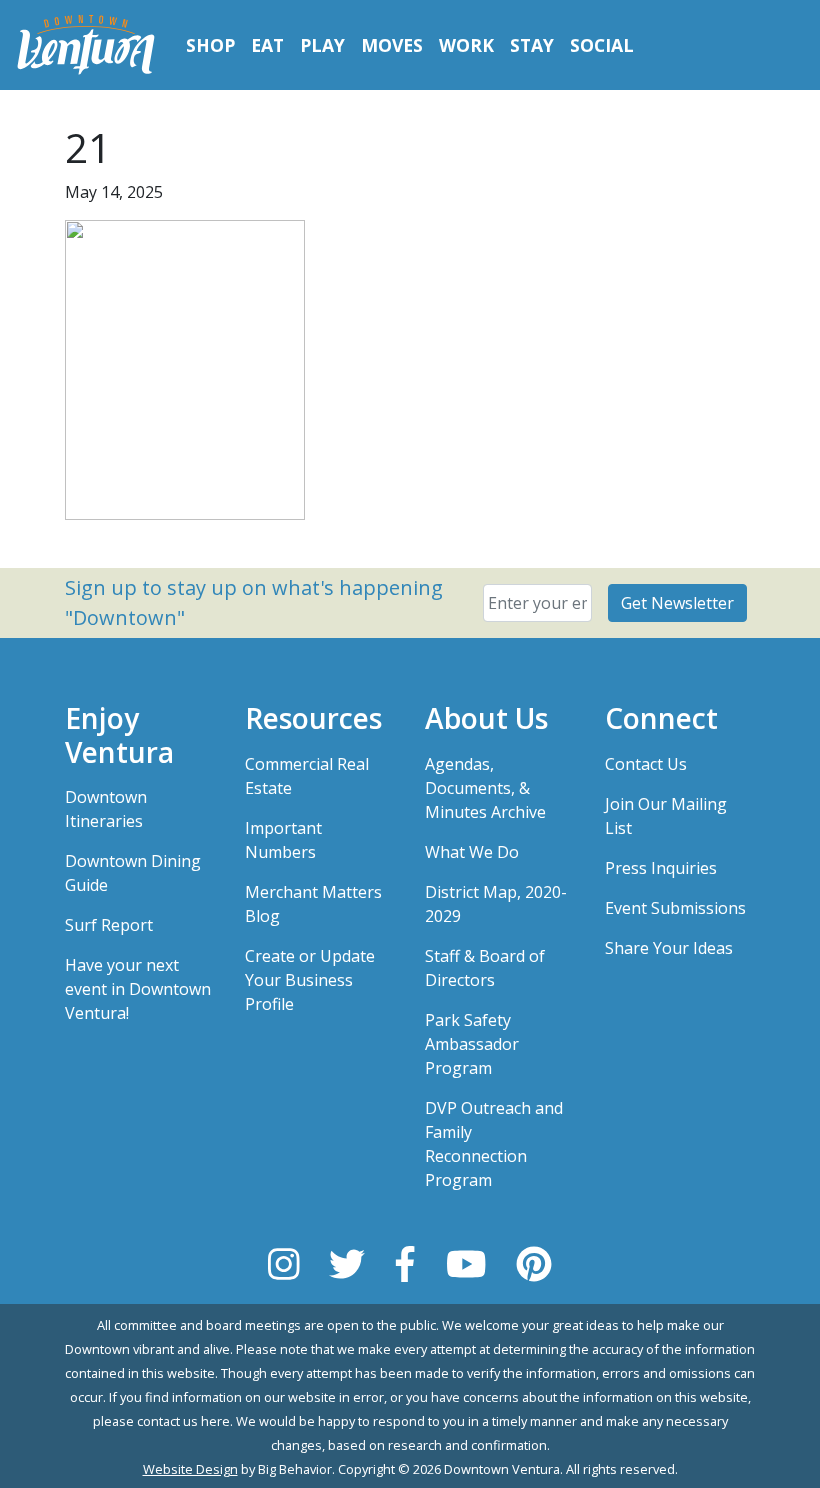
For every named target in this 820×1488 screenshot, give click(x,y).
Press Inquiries (661, 868)
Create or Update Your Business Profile (310, 980)
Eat (267, 45)
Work (466, 45)
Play (322, 45)
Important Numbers (283, 840)
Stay (532, 45)
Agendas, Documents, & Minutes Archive (485, 788)
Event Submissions (675, 908)
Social (602, 45)
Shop (210, 45)
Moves (392, 45)
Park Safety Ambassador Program (472, 1044)
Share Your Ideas (669, 948)
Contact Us (646, 764)
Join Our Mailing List (666, 816)
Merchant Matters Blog (313, 904)
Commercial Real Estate (307, 776)
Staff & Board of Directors (485, 968)
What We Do (472, 852)
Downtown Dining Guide (133, 873)
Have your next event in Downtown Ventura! (138, 989)
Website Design (190, 1469)
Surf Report (109, 925)
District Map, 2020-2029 (496, 904)
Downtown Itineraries (106, 809)
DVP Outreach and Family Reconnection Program (494, 1144)
